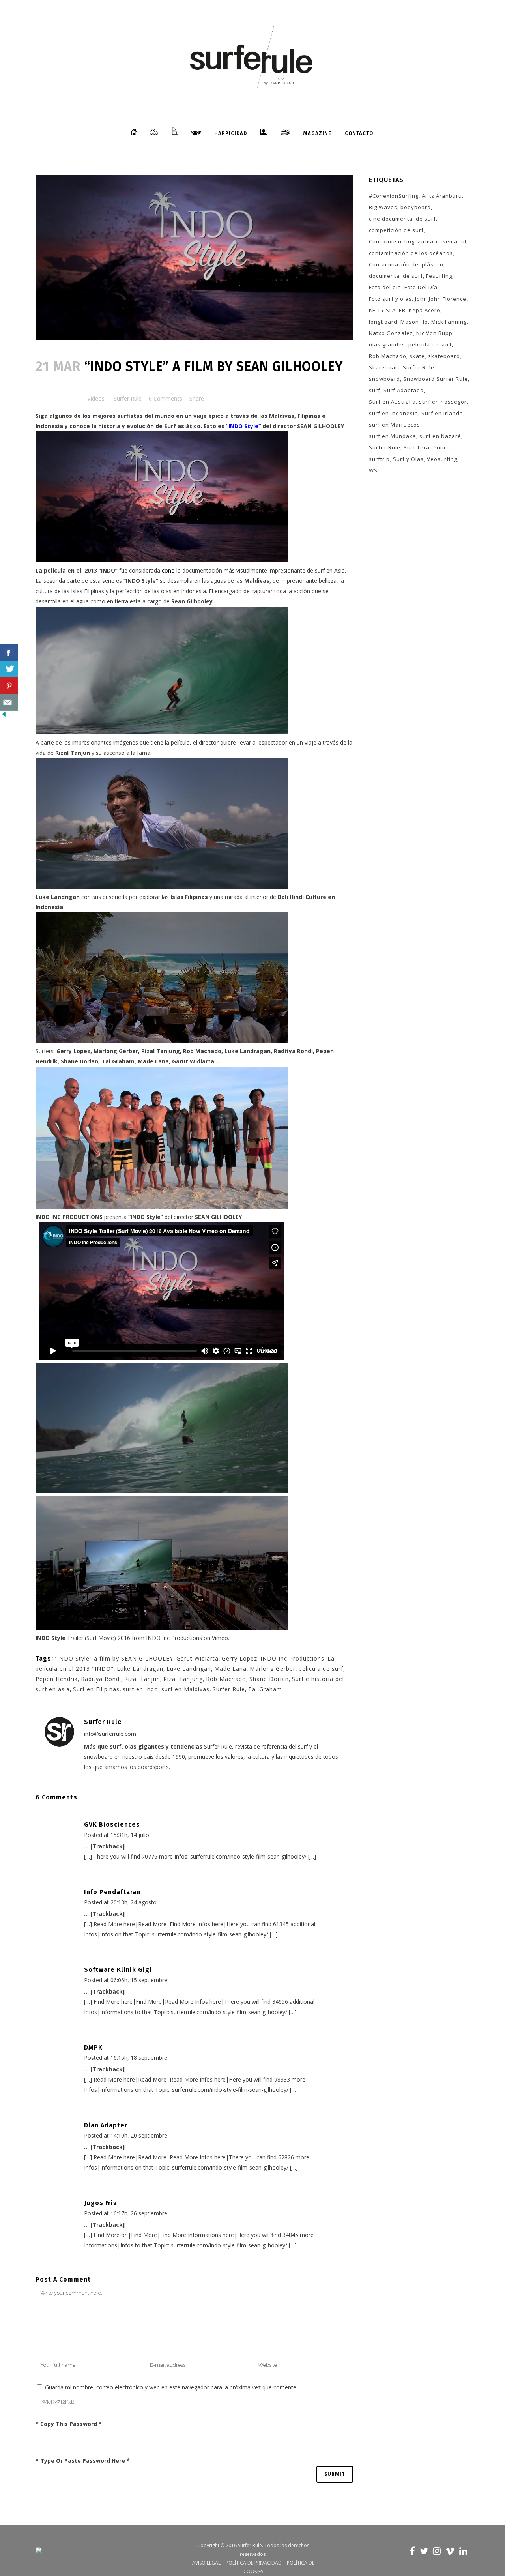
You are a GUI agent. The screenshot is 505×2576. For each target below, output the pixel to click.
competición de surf (396, 230)
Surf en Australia (392, 402)
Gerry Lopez (239, 1658)
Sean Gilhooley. (192, 601)
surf (375, 390)
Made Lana (230, 1669)
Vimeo (220, 1638)
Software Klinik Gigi (118, 1970)
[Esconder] (4, 716)
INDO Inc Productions (174, 1638)
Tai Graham (265, 1689)
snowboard (384, 379)
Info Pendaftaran (112, 1892)
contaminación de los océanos (411, 253)
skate (417, 356)
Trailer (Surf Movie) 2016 (83, 1638)
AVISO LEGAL (206, 2563)
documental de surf (396, 276)
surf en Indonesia (394, 413)
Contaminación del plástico (406, 264)
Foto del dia (385, 287)
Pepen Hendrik (57, 1679)
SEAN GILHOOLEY (320, 426)
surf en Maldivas (185, 1689)
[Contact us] (9, 702)
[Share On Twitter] (9, 669)
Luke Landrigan (58, 897)
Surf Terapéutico (427, 447)
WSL (375, 470)
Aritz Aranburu (442, 196)
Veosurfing (442, 459)
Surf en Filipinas (96, 1689)
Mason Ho (414, 322)
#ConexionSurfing (394, 196)
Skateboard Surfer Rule (402, 367)
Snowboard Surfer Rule (436, 379)
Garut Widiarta (197, 1658)
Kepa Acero (425, 310)
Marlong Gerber (273, 1669)
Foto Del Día (421, 287)
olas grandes (387, 344)
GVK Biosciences (112, 1824)
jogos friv (100, 2203)
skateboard (444, 356)
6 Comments (166, 398)
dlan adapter (106, 2125)
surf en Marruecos (395, 425)
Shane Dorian (269, 1679)
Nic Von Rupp (434, 333)
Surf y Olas (408, 459)
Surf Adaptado (404, 390)
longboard (383, 322)
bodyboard (416, 207)
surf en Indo (140, 1689)
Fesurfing (439, 276)
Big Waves (383, 207)
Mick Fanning (449, 322)
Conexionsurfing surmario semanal (418, 241)
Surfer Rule (128, 398)
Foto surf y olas (390, 299)
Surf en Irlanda (442, 413)
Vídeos (96, 398)
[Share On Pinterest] (9, 686)
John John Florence (441, 299)
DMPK (93, 2047)
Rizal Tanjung (183, 1679)
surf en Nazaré (440, 436)
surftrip (379, 459)
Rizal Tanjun (73, 753)
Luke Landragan (140, 1669)
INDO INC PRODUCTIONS (70, 1217)
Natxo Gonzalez (391, 333)
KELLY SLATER (387, 310)
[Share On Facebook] (9, 652)
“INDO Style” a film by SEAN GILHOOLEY (114, 1658)
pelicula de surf (321, 1669)
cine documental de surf (402, 219)
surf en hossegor (443, 402)
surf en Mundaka (393, 436)
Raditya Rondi (101, 1679)
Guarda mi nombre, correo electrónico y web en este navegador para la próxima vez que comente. (171, 2387)
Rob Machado (226, 1679)
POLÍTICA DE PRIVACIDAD (254, 2563)
